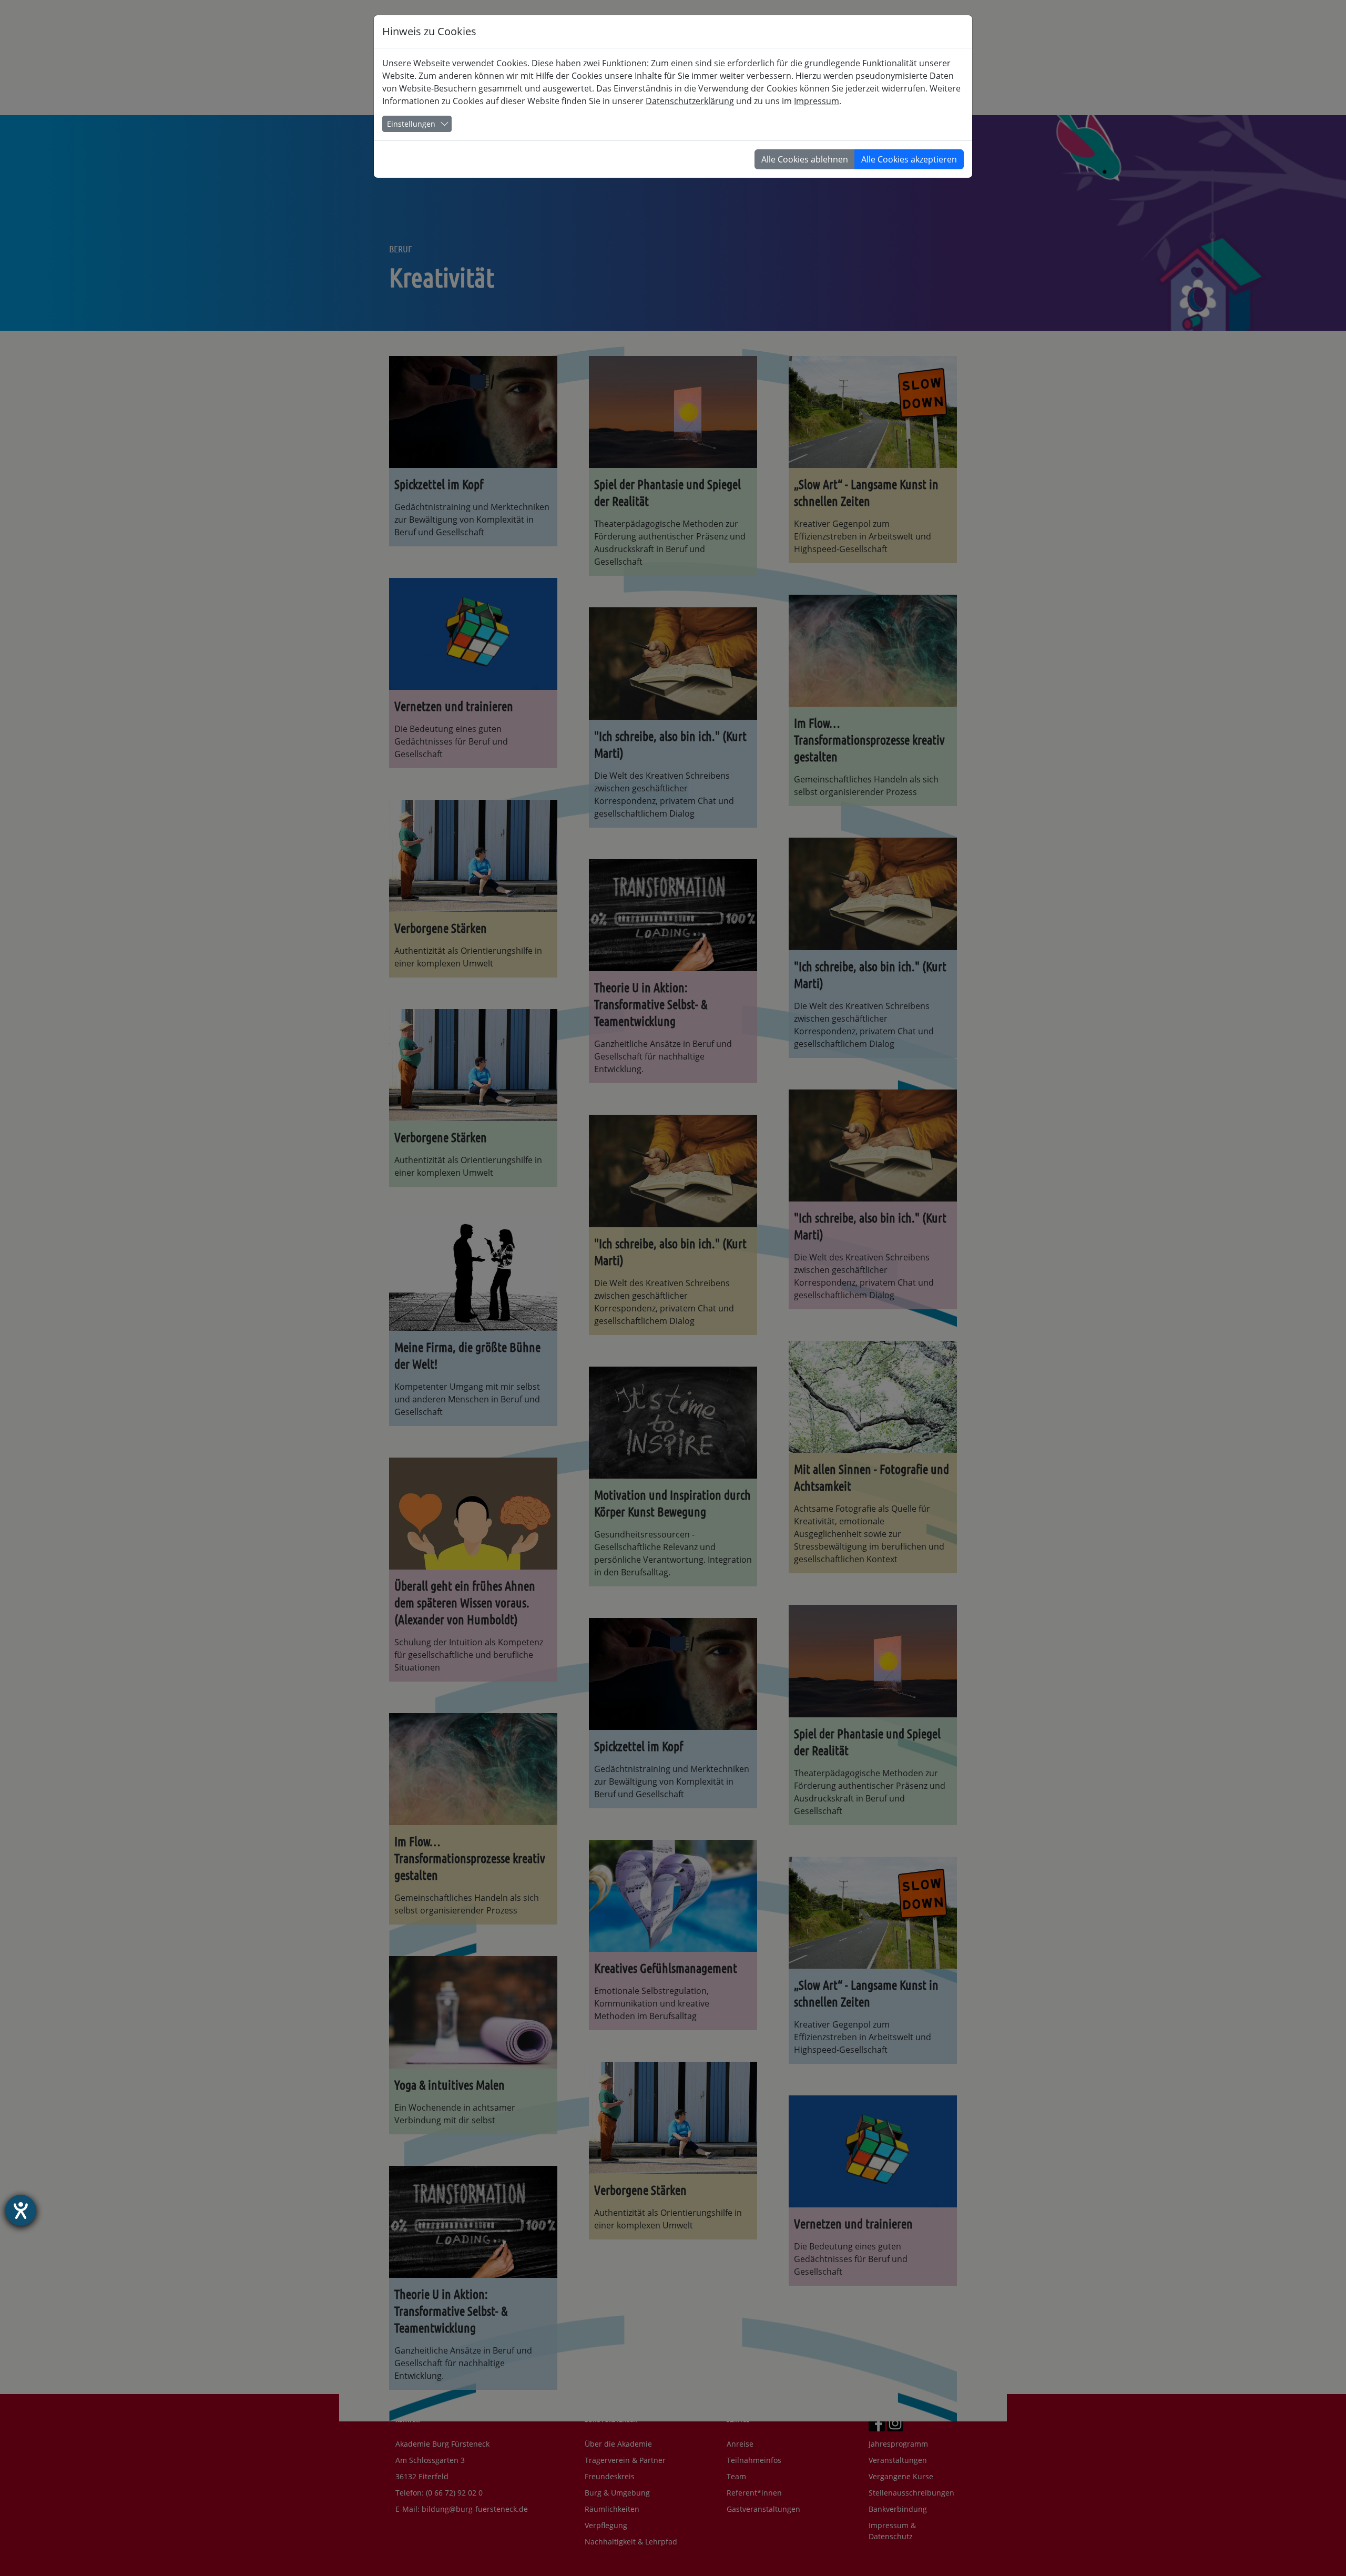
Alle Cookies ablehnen (805, 159)
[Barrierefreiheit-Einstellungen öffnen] (21, 2210)
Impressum (817, 101)
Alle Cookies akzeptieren (909, 159)
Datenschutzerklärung (690, 101)
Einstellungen (411, 124)
